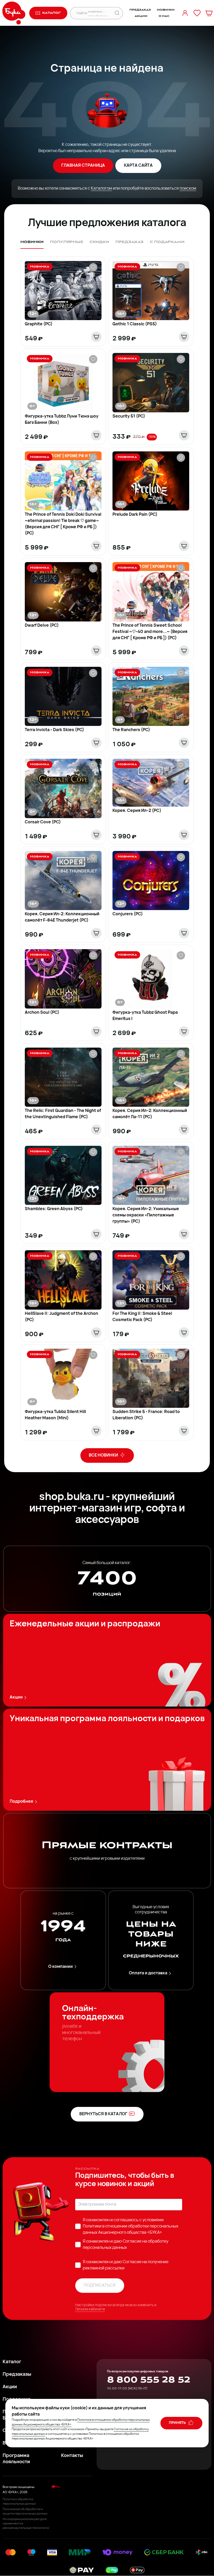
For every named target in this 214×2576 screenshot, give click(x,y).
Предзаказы (17, 2375)
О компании (61, 1967)
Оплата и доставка (148, 1973)
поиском (188, 189)
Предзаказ (140, 10)
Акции (141, 16)
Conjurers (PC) (128, 914)
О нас (164, 16)
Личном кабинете (90, 2309)
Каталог (12, 2362)
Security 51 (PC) (129, 416)
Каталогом (101, 189)
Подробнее (22, 1802)
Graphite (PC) (39, 324)
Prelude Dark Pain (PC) (135, 515)
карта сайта (138, 166)
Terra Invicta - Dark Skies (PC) (54, 730)
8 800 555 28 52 (149, 2380)
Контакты (72, 2456)
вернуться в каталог (103, 2114)
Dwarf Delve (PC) (42, 626)
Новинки (166, 10)
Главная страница (83, 166)
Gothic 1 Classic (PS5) (135, 324)
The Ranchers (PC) (131, 730)
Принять (178, 2423)
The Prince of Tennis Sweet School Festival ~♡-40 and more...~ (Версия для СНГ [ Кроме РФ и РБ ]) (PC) (150, 632)
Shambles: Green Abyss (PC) (54, 1209)
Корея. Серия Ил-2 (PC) (137, 811)
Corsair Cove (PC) (43, 822)
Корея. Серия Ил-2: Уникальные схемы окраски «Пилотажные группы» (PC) (146, 1215)
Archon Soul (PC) (42, 1013)
